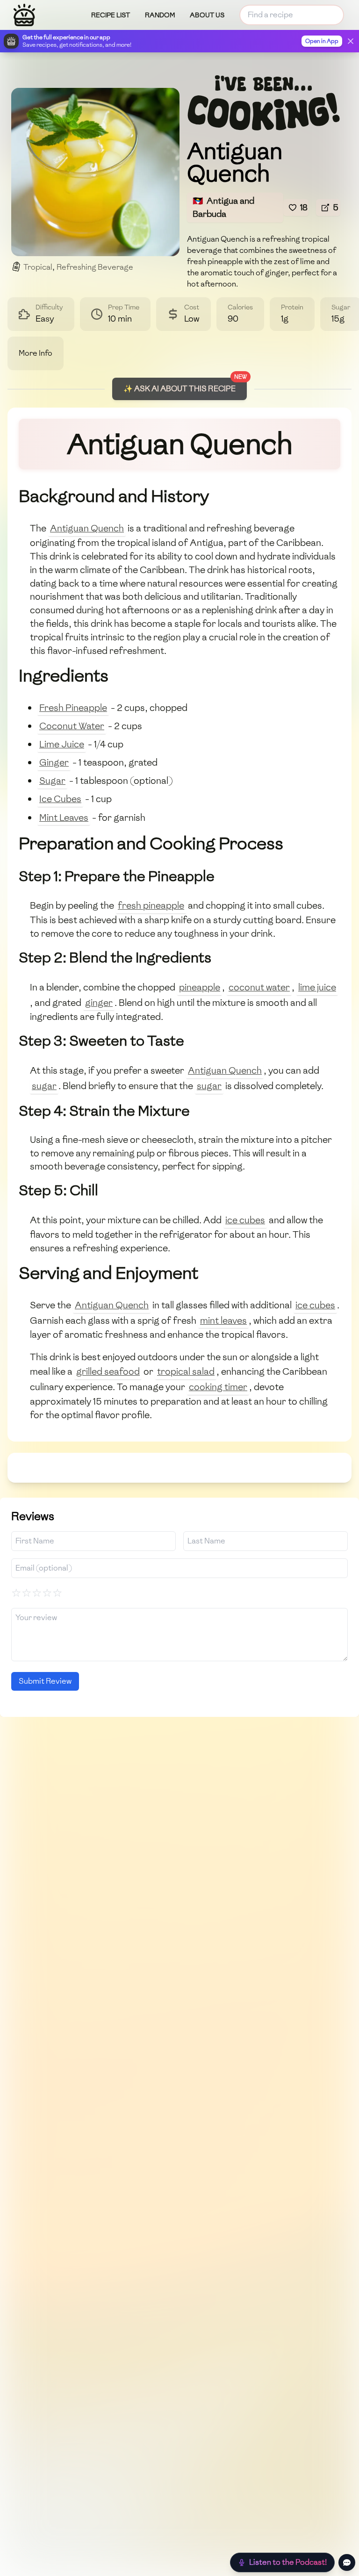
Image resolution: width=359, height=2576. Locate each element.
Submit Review (45, 1681)
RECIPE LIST (111, 15)
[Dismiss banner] (351, 41)
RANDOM (160, 15)
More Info (36, 353)
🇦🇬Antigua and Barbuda (223, 207)
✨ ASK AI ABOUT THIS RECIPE (179, 389)
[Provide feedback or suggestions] (347, 2562)
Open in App (322, 41)
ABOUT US (207, 15)
